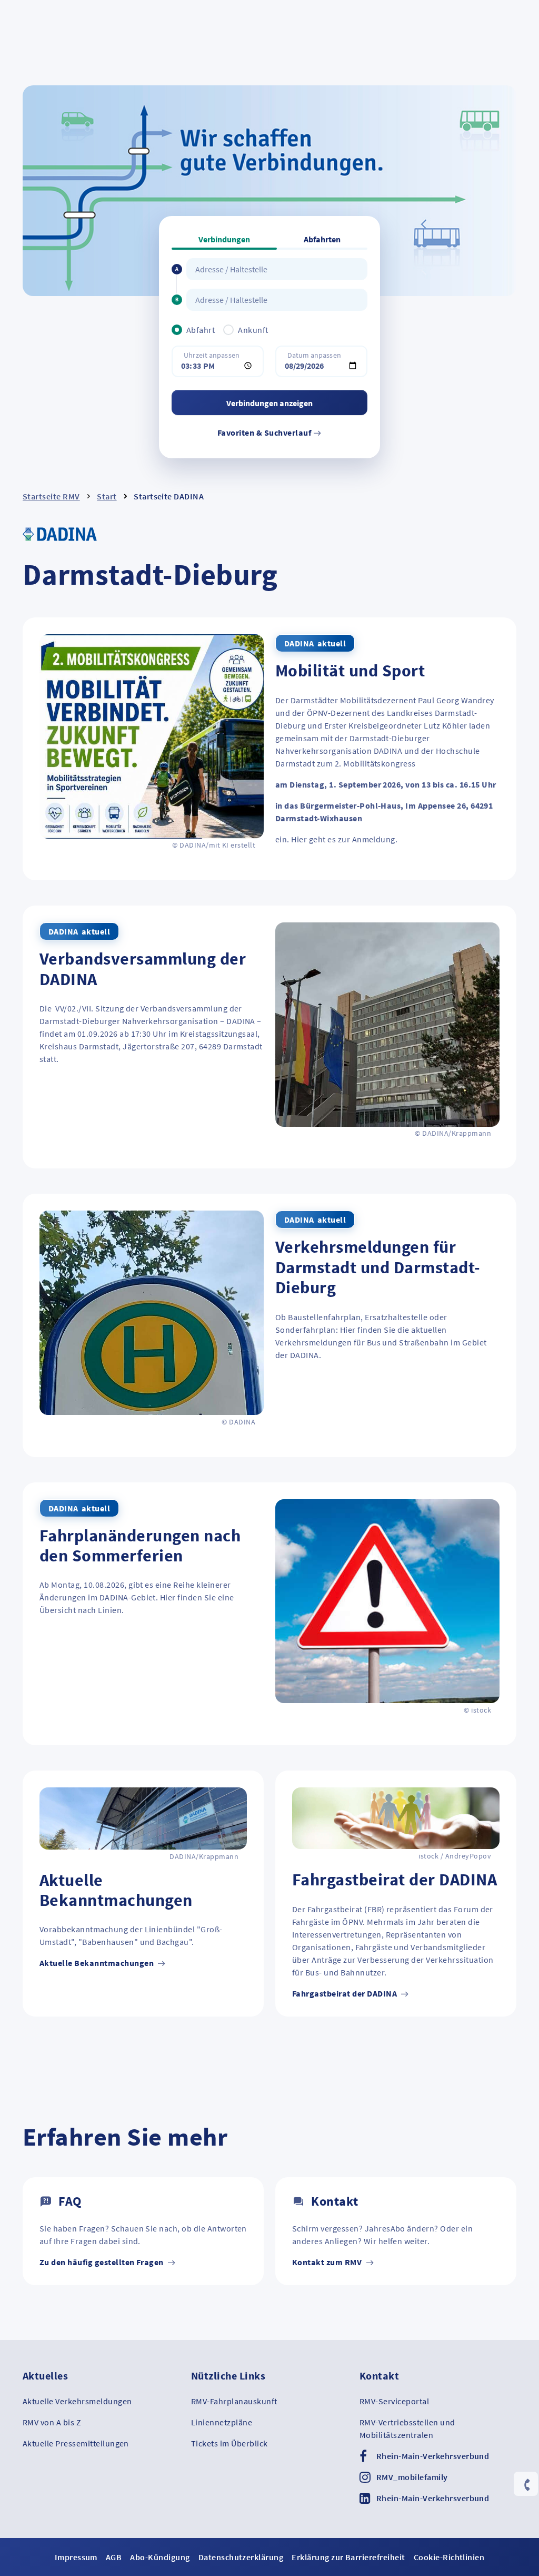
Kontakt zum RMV (328, 2262)
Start (107, 496)
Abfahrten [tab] (322, 239)
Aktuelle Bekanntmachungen (97, 1963)
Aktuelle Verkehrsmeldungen (77, 2401)
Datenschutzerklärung (241, 2557)
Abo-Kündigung (160, 2557)
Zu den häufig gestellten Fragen (102, 2262)
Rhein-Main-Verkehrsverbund (433, 2456)
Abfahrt (201, 330)
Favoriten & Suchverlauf (265, 432)
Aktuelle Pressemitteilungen (76, 2443)
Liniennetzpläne (222, 2422)
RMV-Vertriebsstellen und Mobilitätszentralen (407, 2428)
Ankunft (253, 330)
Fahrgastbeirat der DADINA (345, 1993)
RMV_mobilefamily (412, 2477)
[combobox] (277, 269)
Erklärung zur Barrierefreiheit (348, 2557)
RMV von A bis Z (52, 2422)
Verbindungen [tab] (224, 239)
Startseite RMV (51, 496)
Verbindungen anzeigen (269, 403)
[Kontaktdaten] (526, 2485)
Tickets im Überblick (229, 2443)
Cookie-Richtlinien (449, 2557)
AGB (114, 2557)
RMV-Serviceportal (394, 2401)
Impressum (76, 2557)
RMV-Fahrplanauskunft (234, 2401)
